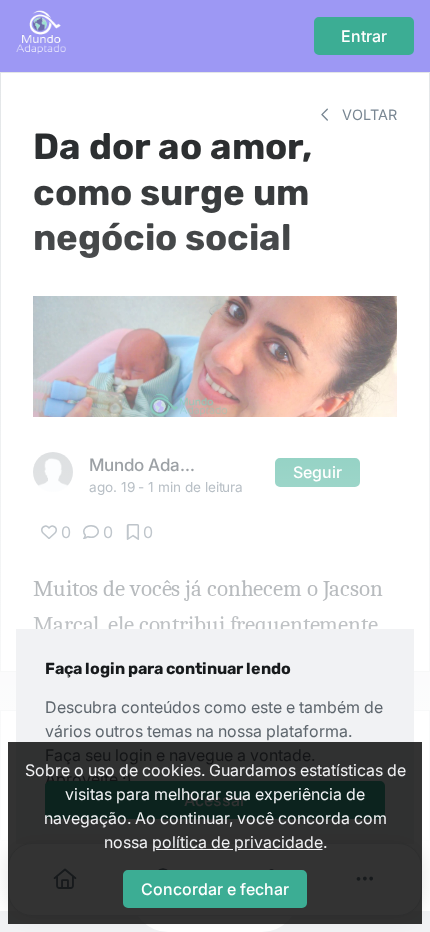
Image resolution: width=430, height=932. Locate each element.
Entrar (364, 36)
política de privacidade (237, 842)
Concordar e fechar (215, 889)
